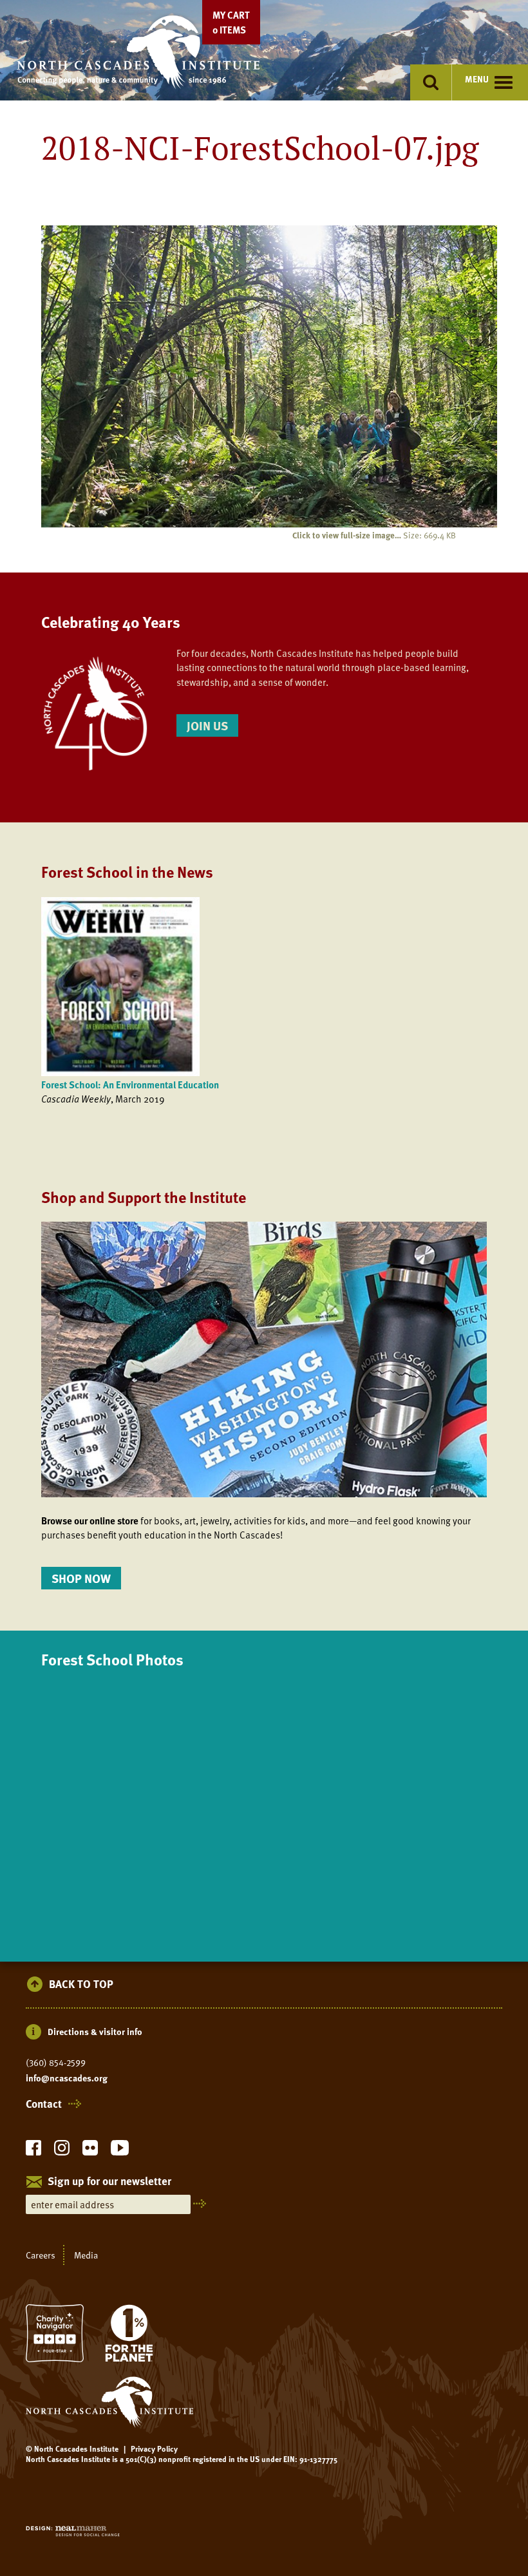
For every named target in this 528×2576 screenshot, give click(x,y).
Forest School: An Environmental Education (130, 1084)
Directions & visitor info (95, 2031)
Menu (477, 79)
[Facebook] (33, 2151)
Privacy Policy (154, 2448)
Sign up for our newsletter (109, 2182)
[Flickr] (90, 2151)
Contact (44, 2104)
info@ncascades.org (67, 2078)
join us (207, 725)
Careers (41, 2255)
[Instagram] (62, 2151)
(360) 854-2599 (56, 2063)
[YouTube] (120, 2151)
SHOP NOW (81, 1578)
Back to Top (81, 1984)
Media (86, 2255)
